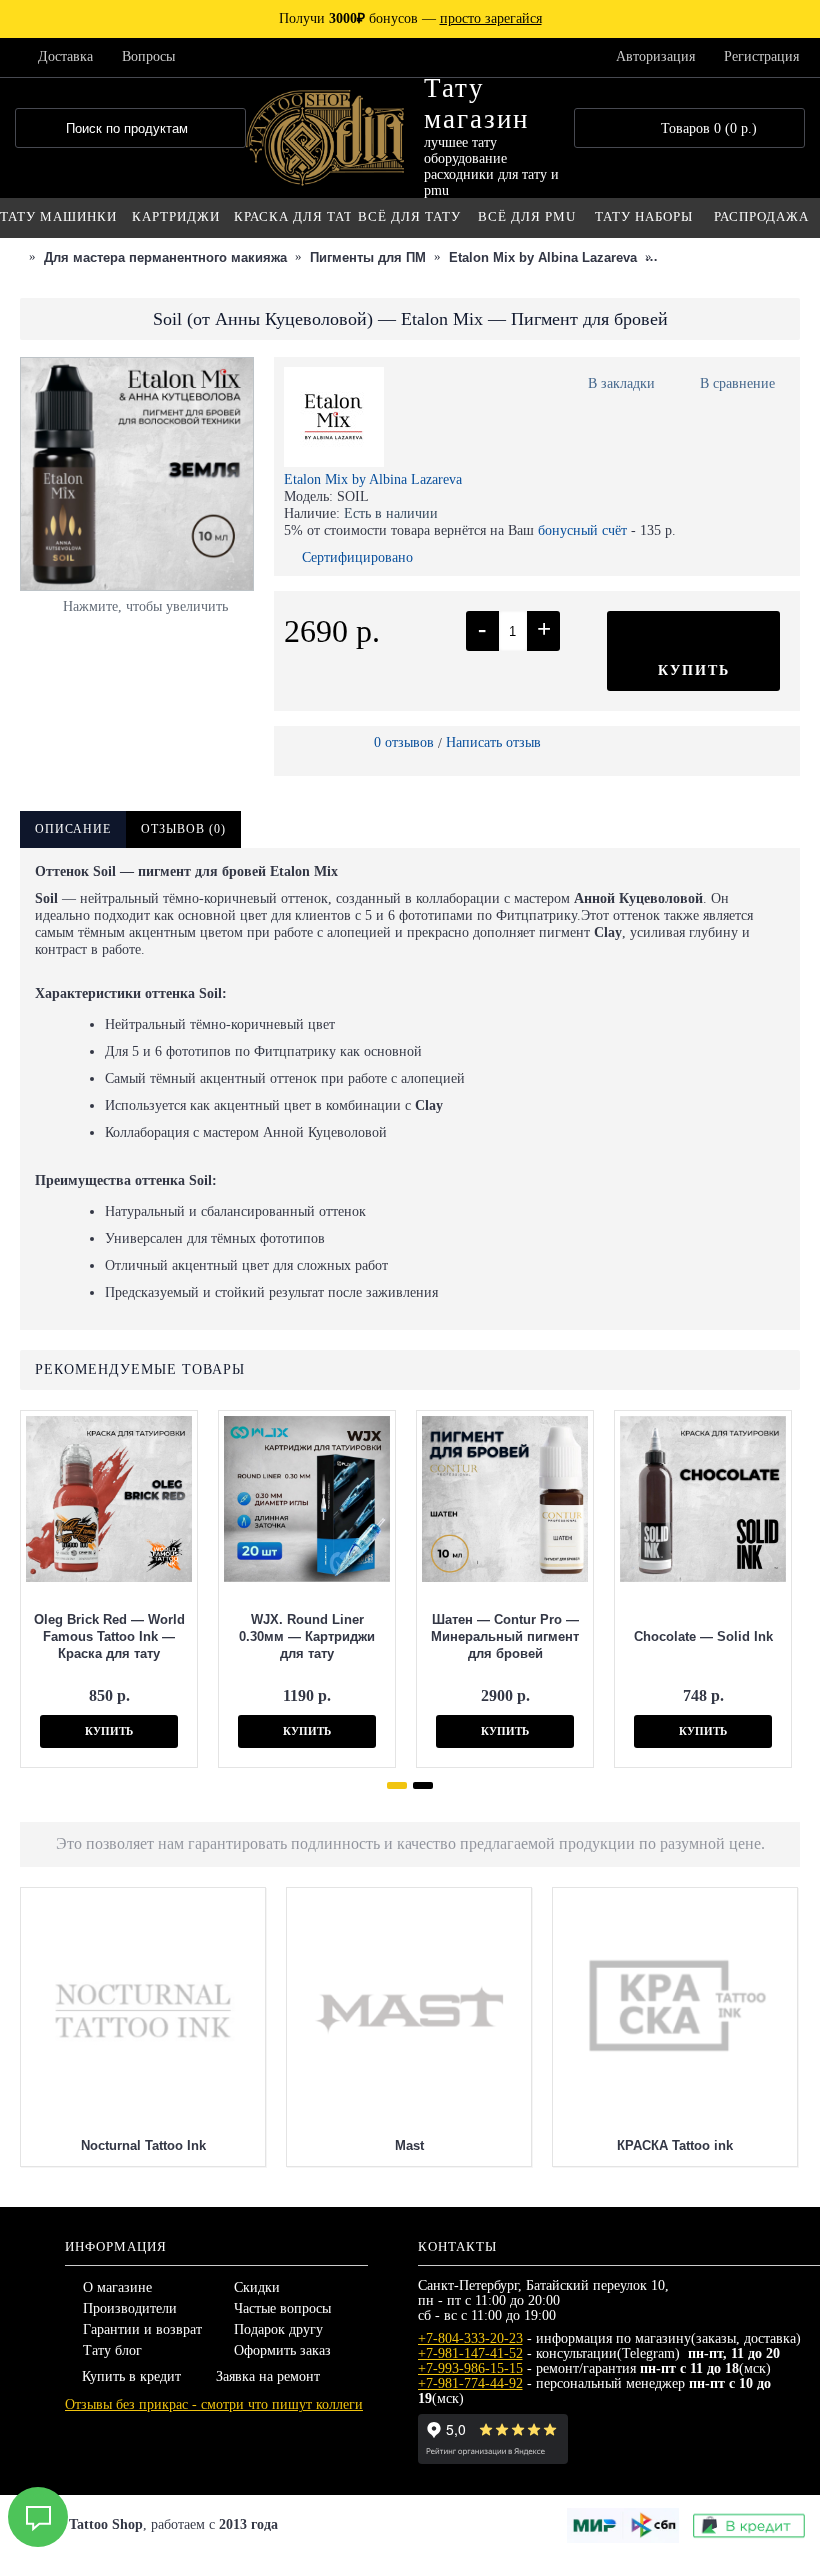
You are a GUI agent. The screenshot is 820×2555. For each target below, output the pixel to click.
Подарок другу (278, 2329)
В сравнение (737, 383)
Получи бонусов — (410, 18)
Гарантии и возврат (142, 2329)
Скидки (257, 2287)
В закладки (621, 383)
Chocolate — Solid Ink (703, 1636)
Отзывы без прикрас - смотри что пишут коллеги (214, 2404)
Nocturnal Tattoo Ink (143, 2145)
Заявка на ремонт (268, 2376)
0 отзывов (404, 742)
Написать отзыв (493, 742)
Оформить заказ (282, 2350)
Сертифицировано (357, 557)
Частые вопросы (282, 2308)
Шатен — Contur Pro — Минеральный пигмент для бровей (505, 1636)
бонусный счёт (582, 530)
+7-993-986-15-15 (470, 2368)
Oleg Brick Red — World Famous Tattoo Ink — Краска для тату (109, 1636)
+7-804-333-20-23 (470, 2338)
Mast (409, 2145)
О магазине (117, 2287)
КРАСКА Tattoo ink (675, 2145)
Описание (73, 829)
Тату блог (112, 2350)
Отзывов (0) (183, 829)
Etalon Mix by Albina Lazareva (373, 479)
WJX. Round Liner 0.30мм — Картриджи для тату (307, 1636)
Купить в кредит (131, 2376)
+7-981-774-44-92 (470, 2383)
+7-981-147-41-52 (470, 2353)
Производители (130, 2308)
